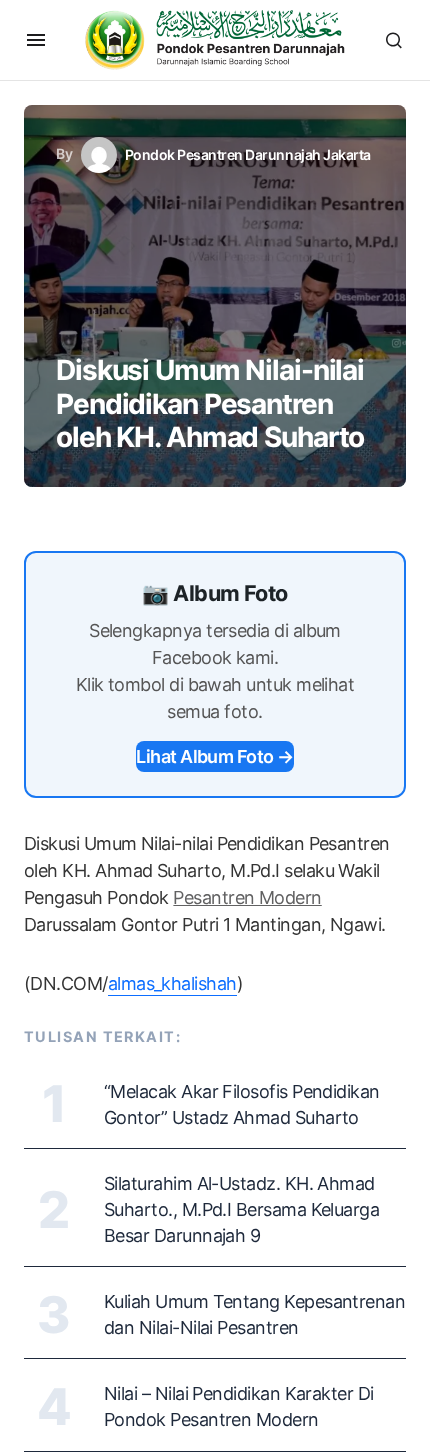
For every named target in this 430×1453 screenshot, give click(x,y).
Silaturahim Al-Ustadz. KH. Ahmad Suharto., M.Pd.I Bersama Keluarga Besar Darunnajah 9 (241, 1209)
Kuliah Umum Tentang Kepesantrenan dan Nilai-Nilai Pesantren (254, 1314)
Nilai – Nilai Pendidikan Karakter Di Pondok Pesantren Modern (239, 1406)
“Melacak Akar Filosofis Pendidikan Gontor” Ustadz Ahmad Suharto (242, 1104)
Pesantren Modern (247, 897)
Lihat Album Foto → (214, 756)
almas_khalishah (172, 983)
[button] (36, 40)
